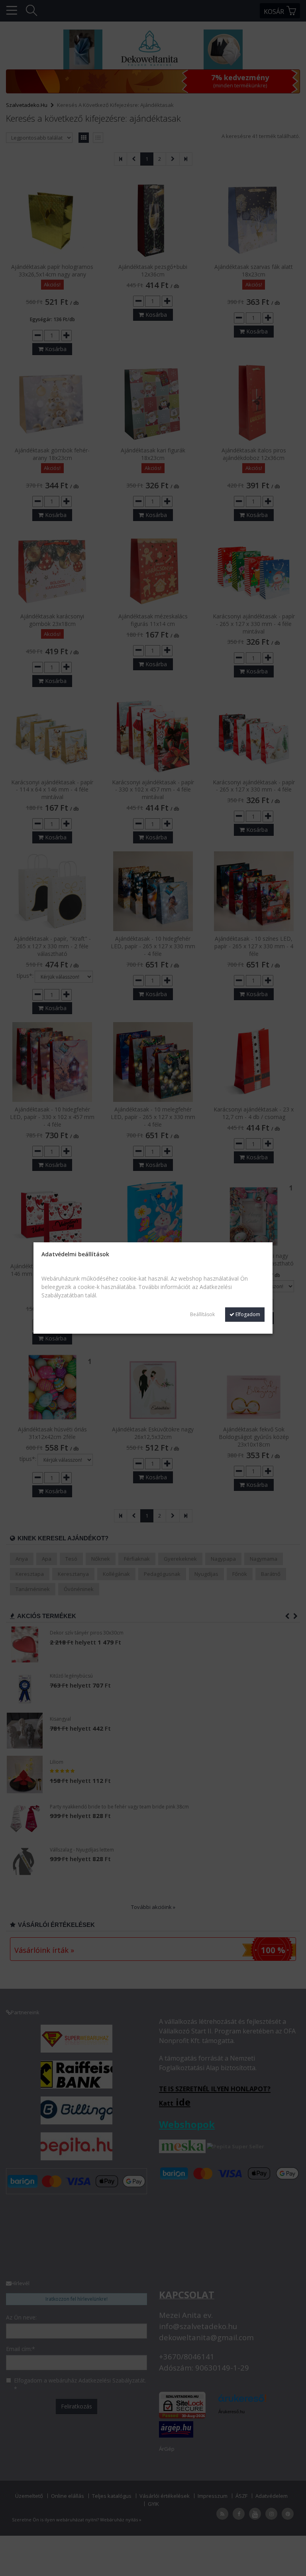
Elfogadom (247, 1314)
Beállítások (202, 1314)
